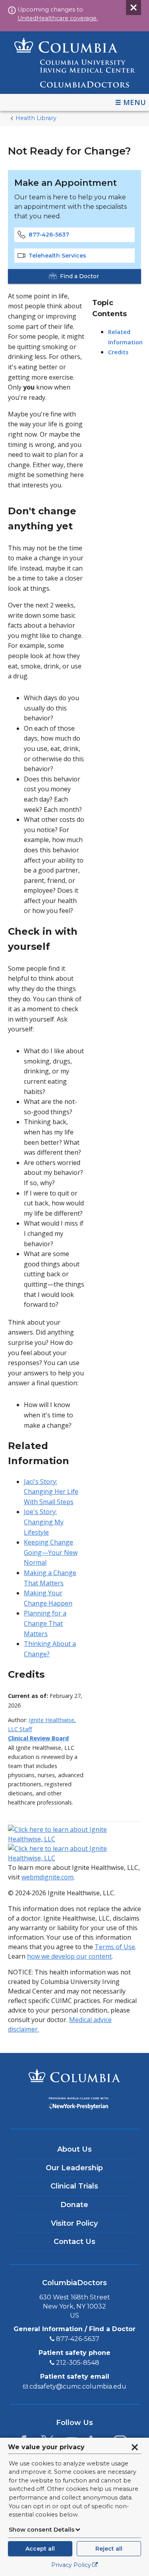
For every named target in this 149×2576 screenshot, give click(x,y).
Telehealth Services (57, 256)
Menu (134, 102)
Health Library (36, 118)
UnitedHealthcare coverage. (58, 18)
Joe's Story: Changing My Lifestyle (44, 1522)
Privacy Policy (71, 2565)
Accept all (40, 2549)
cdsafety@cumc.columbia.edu (78, 2386)
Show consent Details (42, 2530)
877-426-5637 (49, 235)
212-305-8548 (78, 2363)
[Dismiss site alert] (134, 8)
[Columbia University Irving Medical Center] (74, 2077)
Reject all (109, 2549)
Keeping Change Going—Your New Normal (51, 1552)
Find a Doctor (79, 276)
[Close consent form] (135, 2447)
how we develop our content (69, 1956)
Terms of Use (115, 1947)
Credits (118, 352)
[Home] (75, 63)
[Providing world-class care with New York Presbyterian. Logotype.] (74, 2105)
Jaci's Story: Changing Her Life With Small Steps (51, 1492)
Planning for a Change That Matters (45, 1623)
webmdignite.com (47, 1877)
